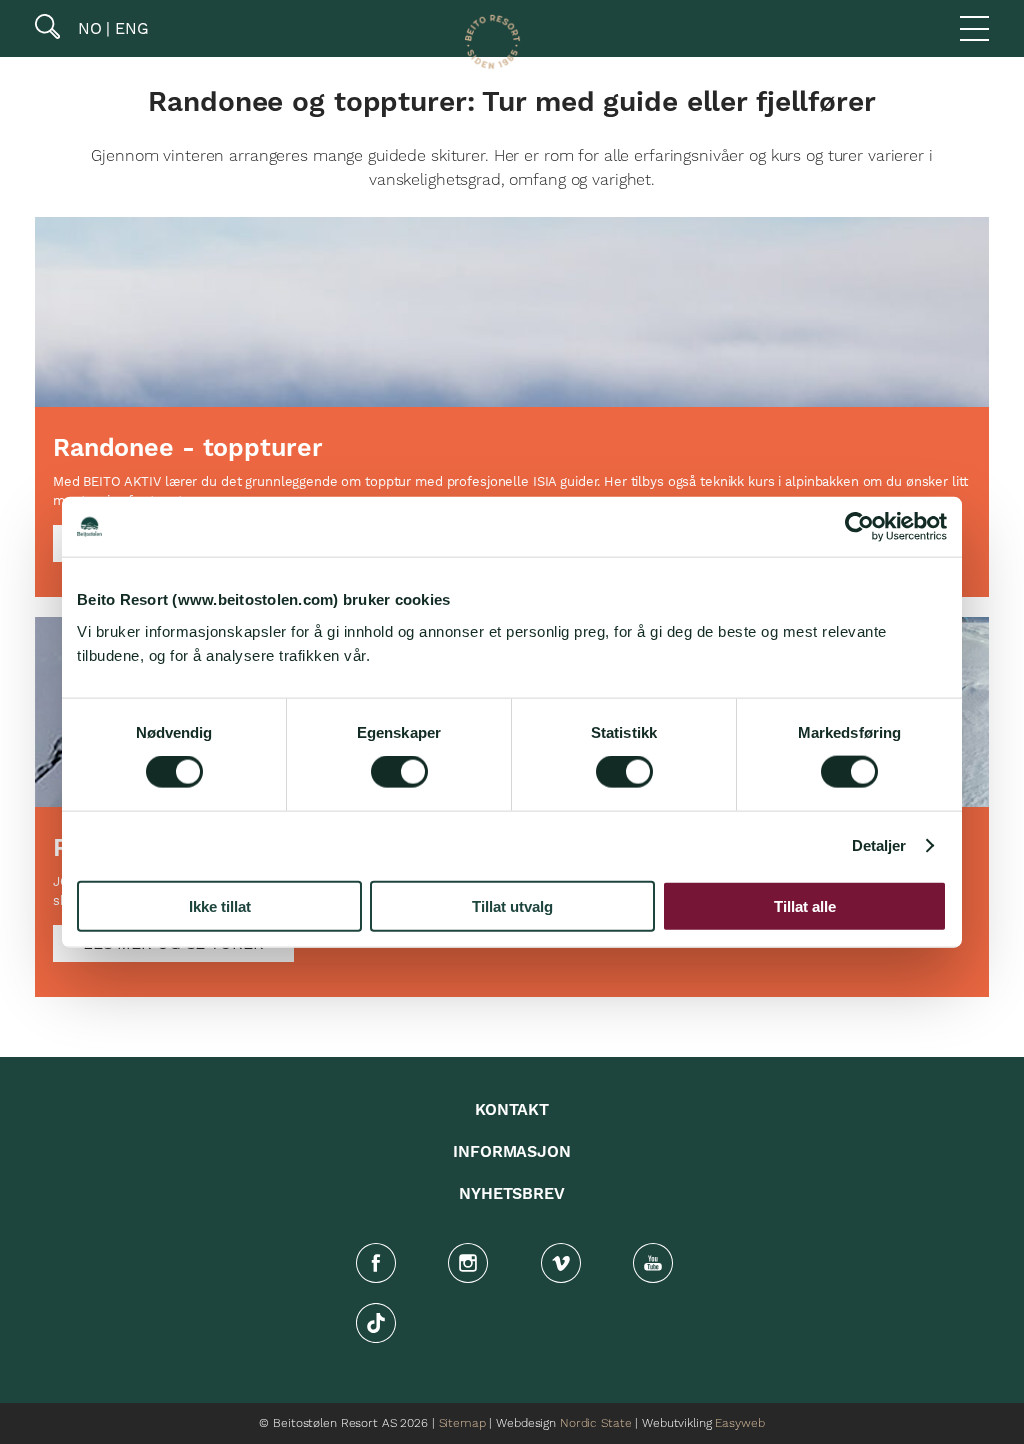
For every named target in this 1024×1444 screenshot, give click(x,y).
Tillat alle (805, 905)
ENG (129, 28)
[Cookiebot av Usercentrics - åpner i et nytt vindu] (859, 527)
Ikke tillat (220, 905)
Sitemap (462, 1423)
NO (87, 28)
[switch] (399, 772)
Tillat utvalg (512, 905)
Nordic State (595, 1423)
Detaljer (879, 845)
